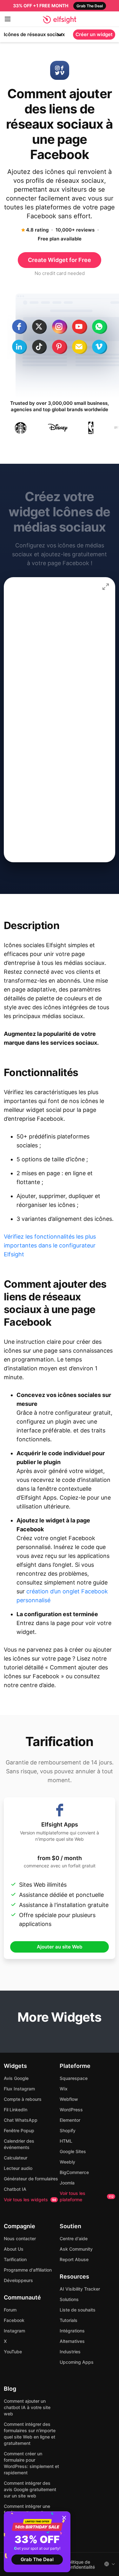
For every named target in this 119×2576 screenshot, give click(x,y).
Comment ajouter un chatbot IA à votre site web (27, 2407)
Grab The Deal (37, 2559)
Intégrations (72, 2331)
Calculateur (16, 2158)
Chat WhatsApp (21, 2120)
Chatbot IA (15, 2189)
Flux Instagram (19, 2089)
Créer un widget (94, 34)
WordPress (71, 2110)
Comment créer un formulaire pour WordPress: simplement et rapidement (31, 2463)
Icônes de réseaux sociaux (34, 34)
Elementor (70, 2120)
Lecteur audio (18, 2168)
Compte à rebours (23, 2099)
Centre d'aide (74, 2238)
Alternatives (72, 2341)
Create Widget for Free (60, 260)
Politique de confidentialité (80, 2565)
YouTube (13, 2352)
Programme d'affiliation (28, 2270)
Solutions (69, 2299)
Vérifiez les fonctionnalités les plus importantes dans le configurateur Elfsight (50, 1245)
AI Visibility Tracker (80, 2289)
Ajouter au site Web (60, 1947)
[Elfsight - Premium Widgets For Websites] (60, 20)
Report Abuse (74, 2259)
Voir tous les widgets (30, 2200)
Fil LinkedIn (16, 2110)
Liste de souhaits (78, 2310)
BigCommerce (74, 2172)
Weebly (67, 2162)
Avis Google (16, 2078)
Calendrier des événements (19, 2144)
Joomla (67, 2183)
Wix (64, 2089)
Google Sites (73, 2151)
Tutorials (69, 2320)
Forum (10, 2310)
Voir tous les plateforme (87, 2196)
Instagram (14, 2331)
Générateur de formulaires (31, 2179)
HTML (66, 2141)
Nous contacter (20, 2238)
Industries (70, 2352)
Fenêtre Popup (19, 2130)
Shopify (68, 2130)
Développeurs (18, 2280)
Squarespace (74, 2078)
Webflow (69, 2099)
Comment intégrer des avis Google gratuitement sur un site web (30, 2489)
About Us (14, 2249)
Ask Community (76, 2249)
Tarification (15, 2259)
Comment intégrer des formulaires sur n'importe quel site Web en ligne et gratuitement (30, 2434)
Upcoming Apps (77, 2362)
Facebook (14, 2320)
